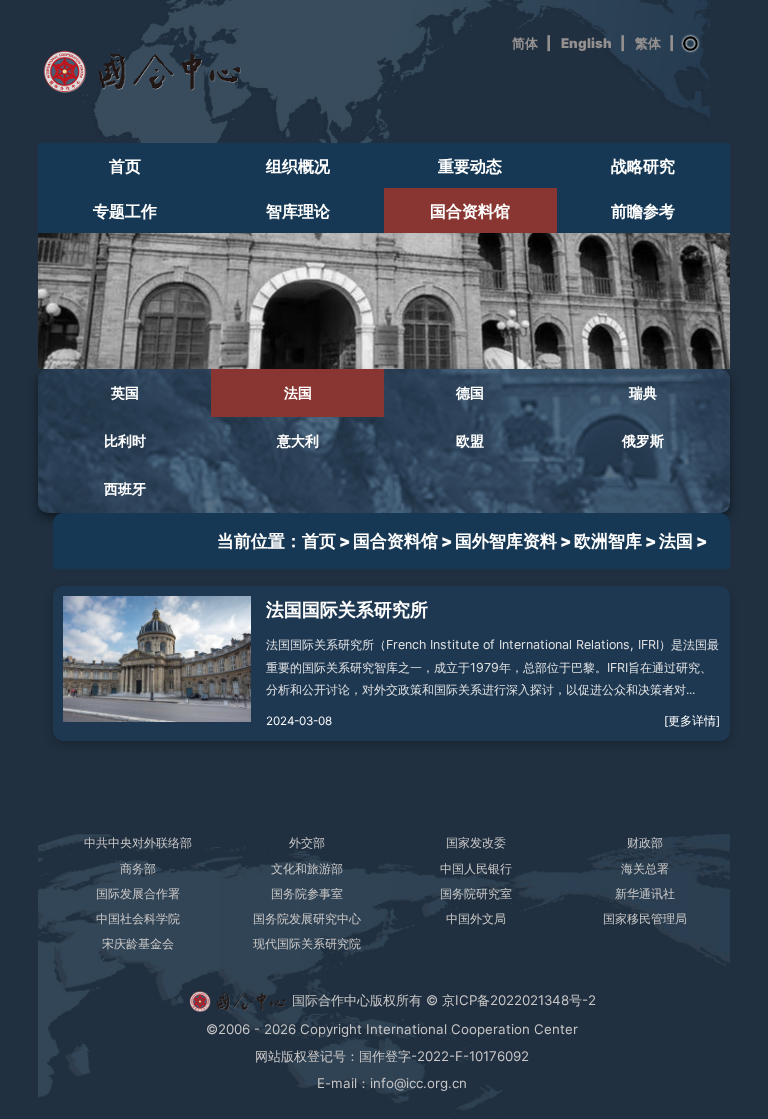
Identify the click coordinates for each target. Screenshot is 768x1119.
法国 (298, 393)
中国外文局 (476, 918)
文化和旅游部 (307, 868)
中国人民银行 (476, 868)
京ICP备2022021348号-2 (519, 1000)
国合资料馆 (470, 211)
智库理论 (298, 211)
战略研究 (643, 166)
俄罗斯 (643, 441)
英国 (125, 393)
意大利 (298, 441)
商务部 (138, 868)
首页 (125, 166)
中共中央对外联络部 (138, 842)
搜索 (691, 44)
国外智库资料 (506, 541)
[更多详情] (692, 721)
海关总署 (645, 868)
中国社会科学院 (138, 918)
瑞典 (643, 393)
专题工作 (125, 211)
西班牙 (125, 489)
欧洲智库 (608, 541)
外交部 (307, 842)
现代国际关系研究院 (307, 943)
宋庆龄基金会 (138, 943)
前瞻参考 (643, 211)
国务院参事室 (307, 893)
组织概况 (298, 166)
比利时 (125, 441)
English (586, 43)
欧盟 (470, 441)
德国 (470, 393)
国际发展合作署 (138, 893)
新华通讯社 (645, 893)
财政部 (645, 842)
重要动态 (470, 166)
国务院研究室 (476, 893)
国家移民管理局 (645, 918)
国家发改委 (476, 842)
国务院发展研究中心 (307, 918)
